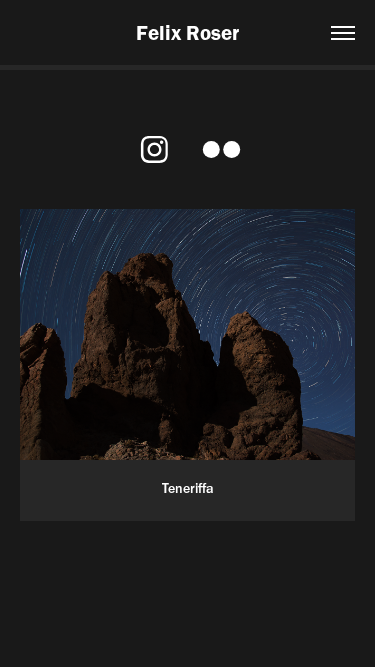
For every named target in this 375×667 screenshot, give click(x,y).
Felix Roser (187, 32)
